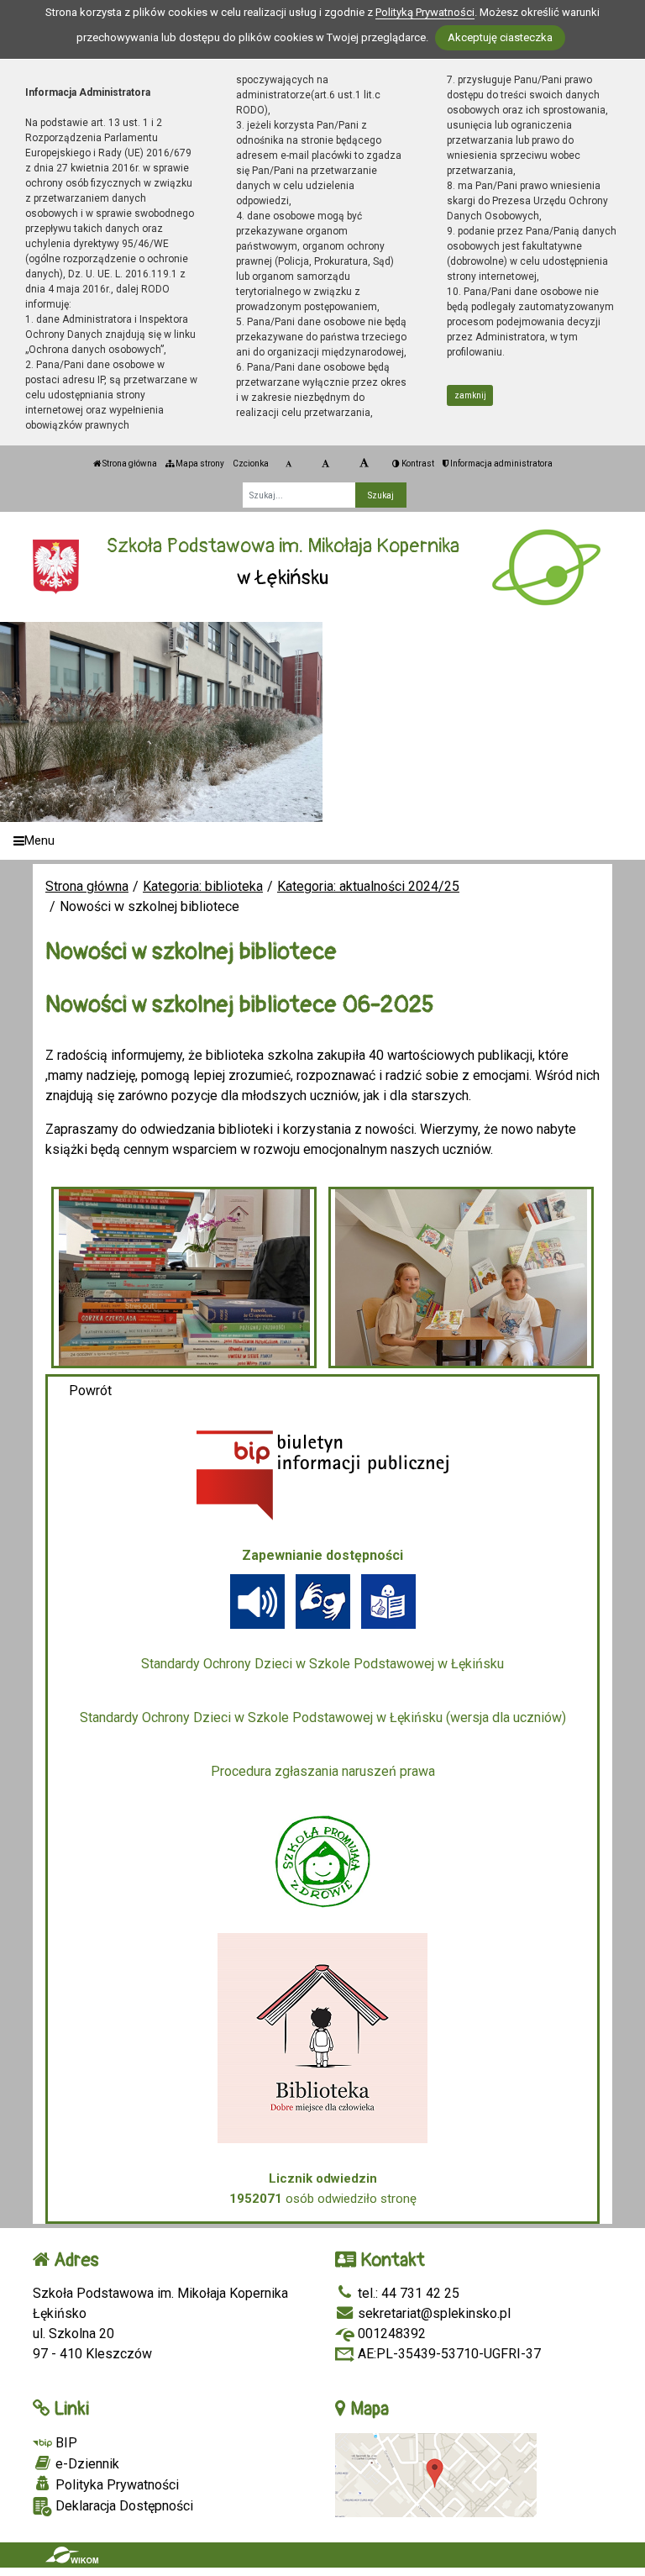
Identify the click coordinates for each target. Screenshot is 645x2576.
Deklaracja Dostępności (123, 2506)
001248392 (390, 2334)
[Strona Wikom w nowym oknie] (72, 2555)
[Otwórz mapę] (436, 2474)
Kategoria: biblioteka (203, 886)
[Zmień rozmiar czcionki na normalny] (288, 464)
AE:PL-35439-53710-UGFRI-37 (448, 2354)
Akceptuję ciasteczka (500, 37)
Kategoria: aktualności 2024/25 (368, 886)
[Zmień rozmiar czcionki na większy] (325, 464)
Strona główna (129, 464)
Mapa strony (199, 464)
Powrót (90, 1391)
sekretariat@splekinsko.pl (433, 2313)
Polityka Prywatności (115, 2485)
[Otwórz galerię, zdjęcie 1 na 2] (184, 1277)
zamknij (470, 395)
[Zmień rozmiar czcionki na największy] (364, 464)
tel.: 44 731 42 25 (407, 2293)
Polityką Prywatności (425, 12)
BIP (65, 2443)
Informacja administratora (501, 464)
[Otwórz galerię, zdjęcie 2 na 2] (461, 1277)
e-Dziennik (86, 2464)
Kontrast (417, 464)
